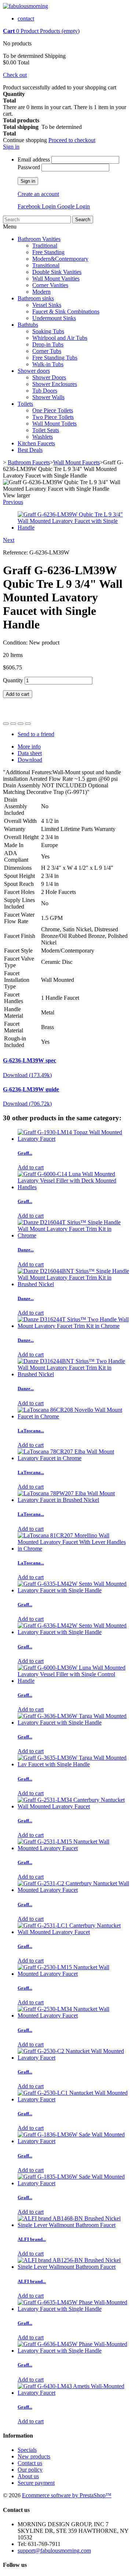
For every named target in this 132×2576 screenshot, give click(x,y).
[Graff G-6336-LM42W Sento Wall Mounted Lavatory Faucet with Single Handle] (73, 1632)
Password (29, 167)
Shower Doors (49, 377)
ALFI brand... (32, 2239)
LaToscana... (31, 1431)
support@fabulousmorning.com (54, 2551)
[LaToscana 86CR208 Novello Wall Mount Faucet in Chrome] (73, 1416)
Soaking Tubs (48, 331)
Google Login (74, 206)
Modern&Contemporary (60, 259)
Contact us (30, 2463)
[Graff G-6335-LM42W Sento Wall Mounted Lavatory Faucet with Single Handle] (73, 1590)
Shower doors (34, 371)
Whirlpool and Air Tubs (60, 338)
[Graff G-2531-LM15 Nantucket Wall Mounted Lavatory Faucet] (73, 1848)
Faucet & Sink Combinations (66, 311)
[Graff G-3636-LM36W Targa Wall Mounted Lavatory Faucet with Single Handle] (73, 1723)
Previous (13, 502)
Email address (34, 159)
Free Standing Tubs (55, 358)
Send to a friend (36, 734)
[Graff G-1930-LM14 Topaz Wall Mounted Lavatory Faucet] (73, 1139)
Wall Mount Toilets (54, 424)
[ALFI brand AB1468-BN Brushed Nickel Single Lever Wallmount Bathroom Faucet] (73, 2225)
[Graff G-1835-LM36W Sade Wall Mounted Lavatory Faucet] (73, 2183)
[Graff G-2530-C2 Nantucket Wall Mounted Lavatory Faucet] (73, 2058)
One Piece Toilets (53, 410)
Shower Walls (48, 397)
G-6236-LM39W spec (30, 1060)
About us (28, 2476)
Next (9, 540)
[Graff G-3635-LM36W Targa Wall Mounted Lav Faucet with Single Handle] (73, 1764)
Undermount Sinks (54, 318)
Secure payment (36, 2483)
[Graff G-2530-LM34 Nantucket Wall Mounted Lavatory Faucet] (73, 2015)
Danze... (26, 1250)
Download (30, 760)
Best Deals (30, 450)
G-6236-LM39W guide (31, 1089)
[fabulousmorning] (25, 6)
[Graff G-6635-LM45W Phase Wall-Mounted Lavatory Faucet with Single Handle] (73, 2309)
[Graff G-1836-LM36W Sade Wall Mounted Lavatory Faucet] (73, 2141)
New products (34, 2456)
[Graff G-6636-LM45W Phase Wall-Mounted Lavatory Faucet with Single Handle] (73, 2351)
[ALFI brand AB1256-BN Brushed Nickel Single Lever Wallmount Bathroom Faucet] (73, 2267)
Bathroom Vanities (39, 239)
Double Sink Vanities (57, 272)
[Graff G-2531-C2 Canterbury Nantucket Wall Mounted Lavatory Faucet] (73, 1890)
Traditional (45, 246)
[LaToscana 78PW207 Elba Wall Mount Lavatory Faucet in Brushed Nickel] (73, 1500)
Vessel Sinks (47, 305)
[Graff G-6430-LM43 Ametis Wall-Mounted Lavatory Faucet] (73, 2393)
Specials (27, 2450)
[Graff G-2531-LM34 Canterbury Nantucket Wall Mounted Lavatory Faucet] (73, 1806)
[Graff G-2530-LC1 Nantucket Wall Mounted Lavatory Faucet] (73, 2099)
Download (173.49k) (27, 1075)
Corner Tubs (47, 351)
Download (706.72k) (27, 1104)
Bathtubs (28, 325)
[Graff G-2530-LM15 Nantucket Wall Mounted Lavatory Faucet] (73, 1974)
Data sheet (30, 753)
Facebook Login (37, 206)
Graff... (25, 1153)
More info (29, 747)
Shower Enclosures (55, 384)
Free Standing (48, 252)
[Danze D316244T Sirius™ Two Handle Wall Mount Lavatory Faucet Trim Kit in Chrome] (73, 1326)
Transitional (46, 265)
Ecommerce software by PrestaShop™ (67, 2495)
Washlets (43, 437)
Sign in (11, 147)
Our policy (30, 2470)
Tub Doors (45, 391)
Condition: (16, 643)
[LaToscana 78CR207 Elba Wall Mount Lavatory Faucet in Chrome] (73, 1458)
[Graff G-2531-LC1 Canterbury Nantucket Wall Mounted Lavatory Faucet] (73, 1932)
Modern (41, 292)
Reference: (16, 552)
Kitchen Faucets (36, 443)
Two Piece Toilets (53, 417)
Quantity (13, 680)
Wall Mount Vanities (56, 279)
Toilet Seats (46, 430)
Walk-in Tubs (48, 364)
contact (26, 18)
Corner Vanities (50, 285)
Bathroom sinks (36, 298)
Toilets (25, 404)
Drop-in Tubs (48, 344)
